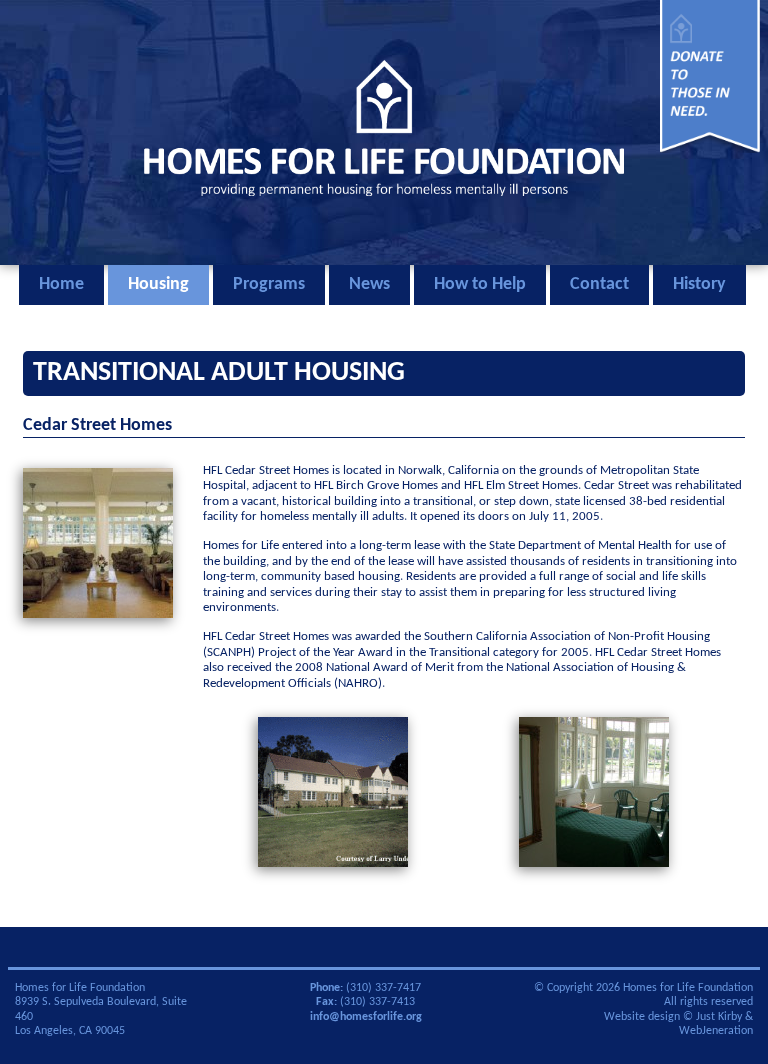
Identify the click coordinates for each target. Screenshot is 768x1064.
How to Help (480, 284)
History (699, 284)
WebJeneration (716, 1031)
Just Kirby (719, 1017)
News (369, 284)
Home (61, 284)
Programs (269, 284)
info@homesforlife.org (366, 1017)
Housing (158, 284)
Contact (599, 284)
